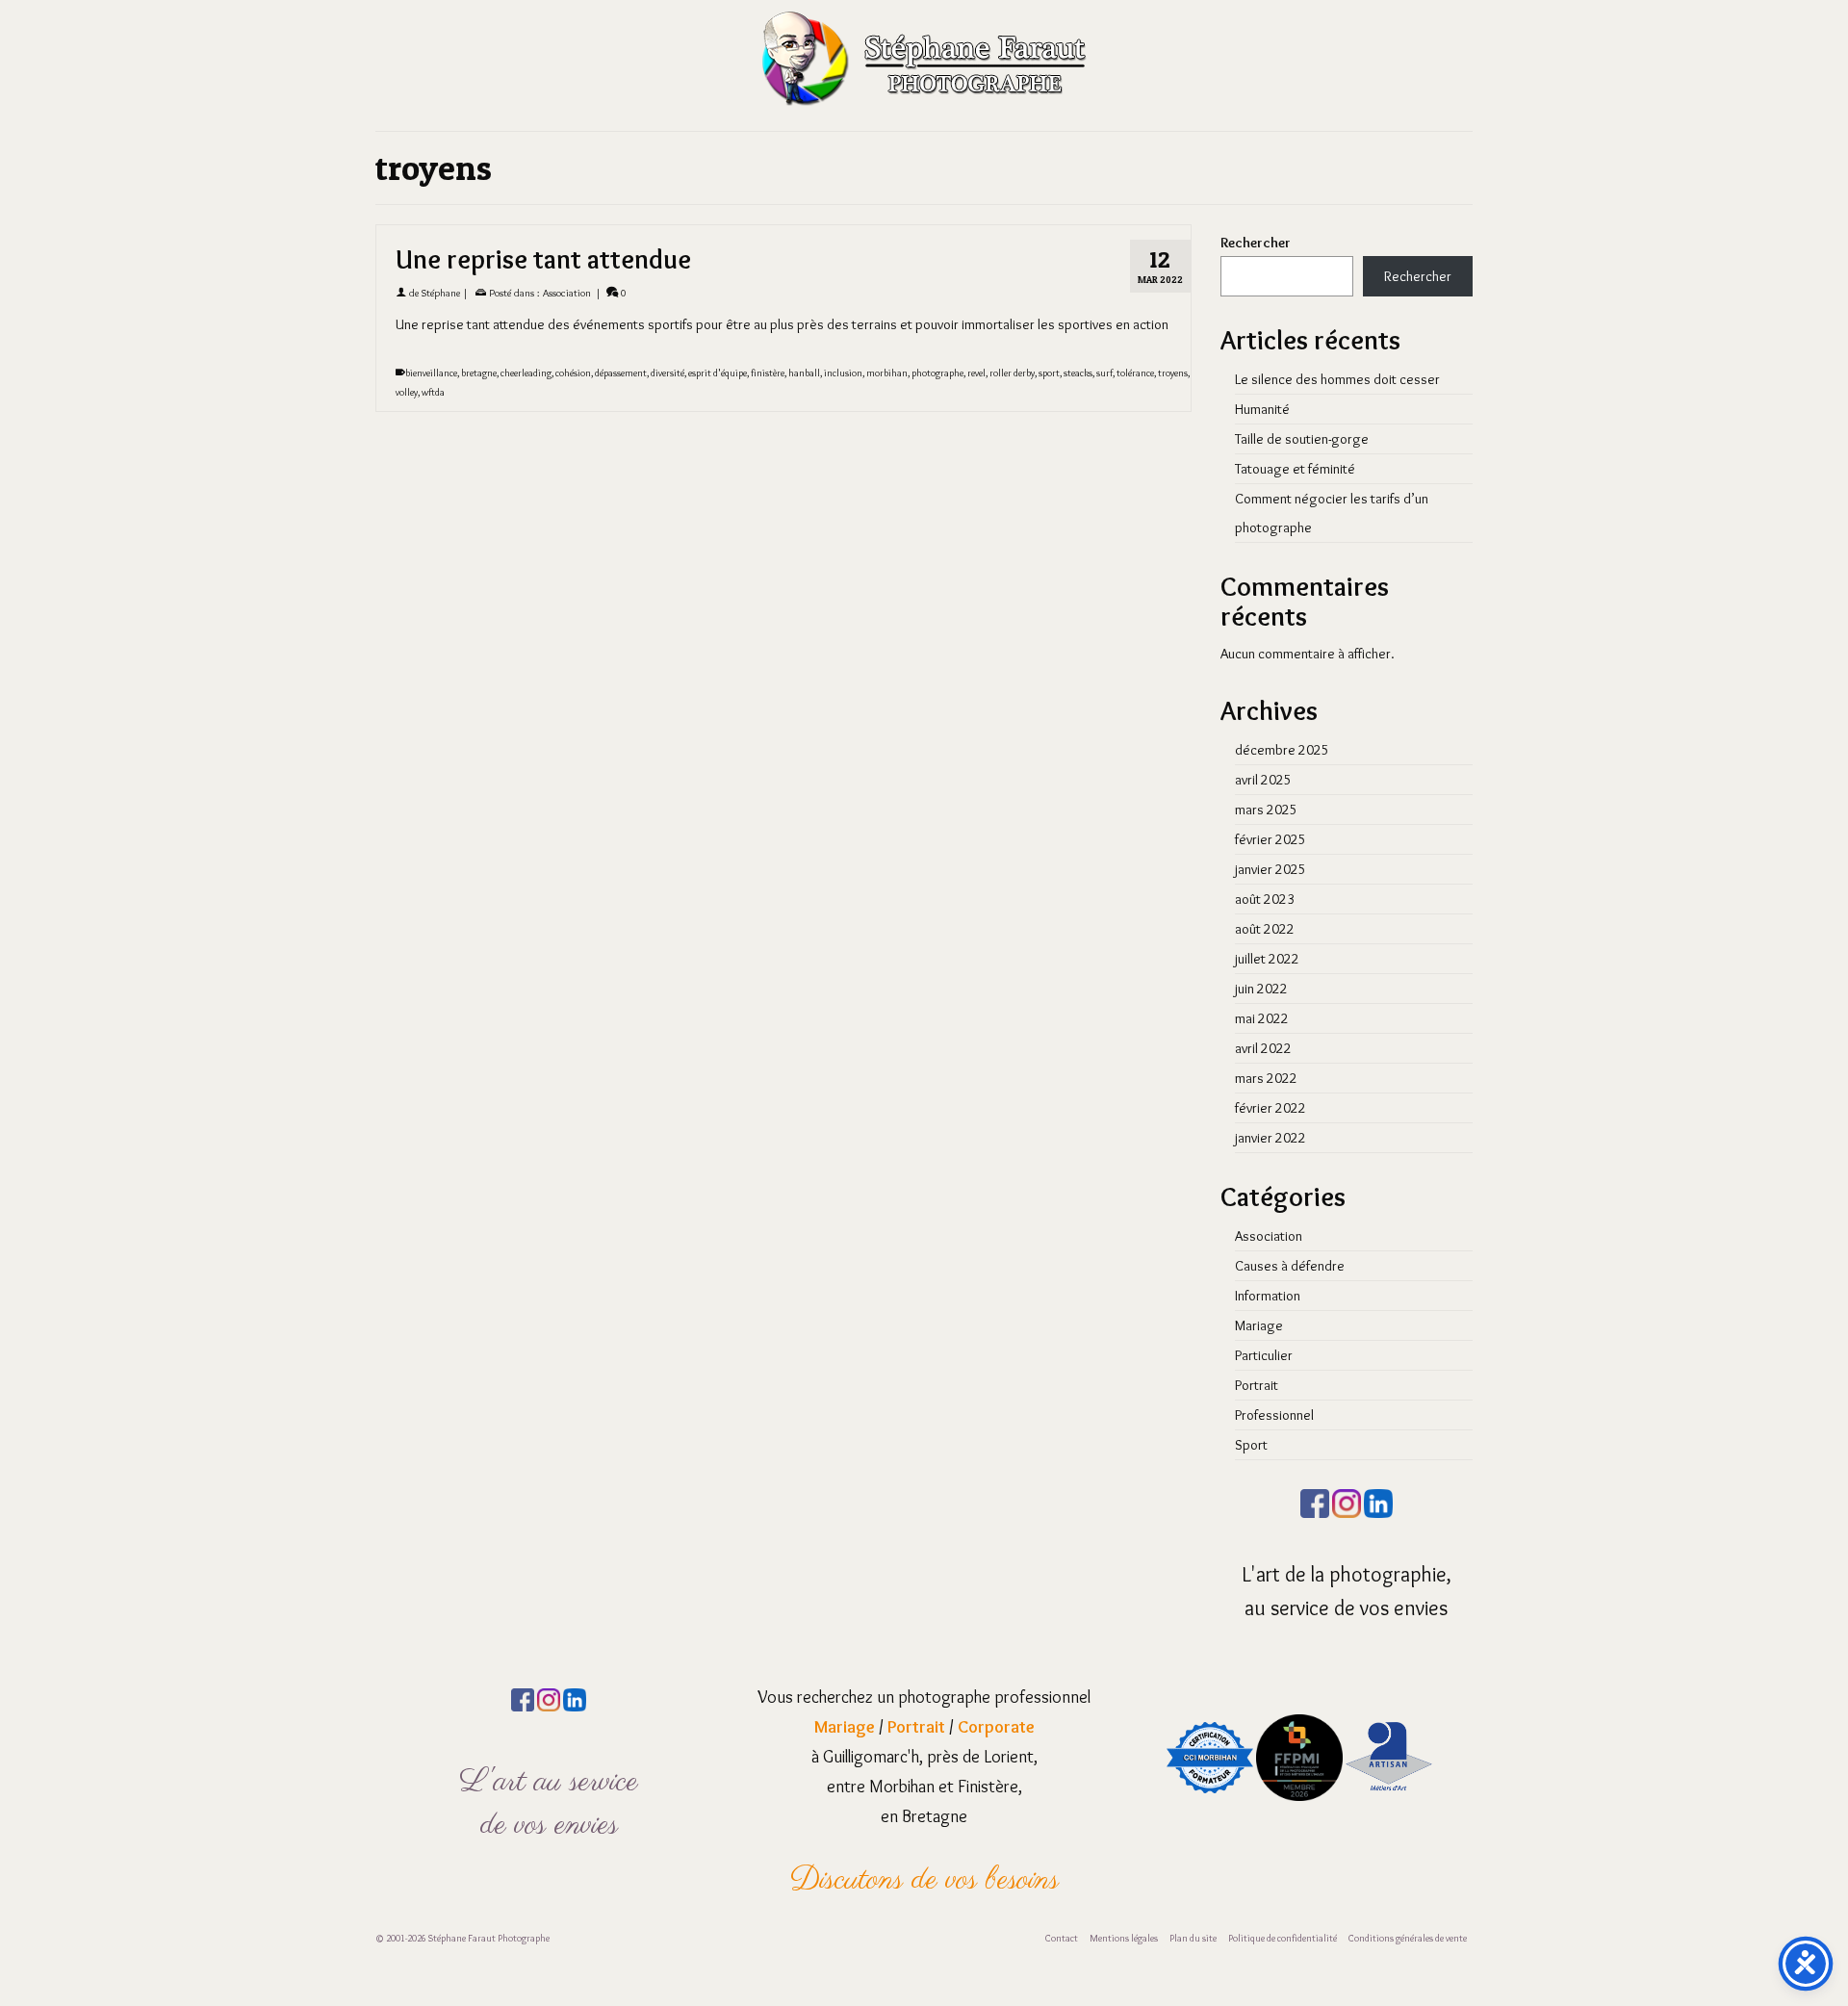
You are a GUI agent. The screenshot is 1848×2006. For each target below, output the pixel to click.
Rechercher (1256, 243)
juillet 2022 (1267, 959)
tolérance (1135, 373)
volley (407, 392)
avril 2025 (1263, 780)
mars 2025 (1266, 810)
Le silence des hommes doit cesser (1337, 379)
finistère (768, 373)
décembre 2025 (1282, 750)
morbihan (887, 373)
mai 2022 (1262, 1018)
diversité (667, 373)
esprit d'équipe (718, 373)
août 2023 (1265, 899)
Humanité (1262, 409)
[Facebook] (1315, 1500)
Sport (1251, 1445)
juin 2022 (1261, 989)
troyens (1173, 373)
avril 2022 (1263, 1048)
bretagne (479, 373)
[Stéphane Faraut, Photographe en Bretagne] (924, 58)
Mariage (1259, 1325)
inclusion (843, 373)
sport (1049, 373)
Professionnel (1274, 1415)
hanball (804, 373)
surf (1104, 373)
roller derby (1012, 373)
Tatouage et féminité (1295, 469)
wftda (433, 392)
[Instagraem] (1347, 1500)
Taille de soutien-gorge (1302, 439)
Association (567, 293)
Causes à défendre (1290, 1266)
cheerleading (526, 373)
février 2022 (1270, 1108)
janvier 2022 (1270, 1138)
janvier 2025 (1270, 869)
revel (976, 373)
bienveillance (431, 373)
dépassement (621, 373)
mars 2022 (1266, 1078)
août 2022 (1265, 929)
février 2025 (1270, 839)
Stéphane (441, 293)
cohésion (573, 373)
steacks (1078, 373)
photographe (937, 373)
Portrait (1257, 1385)
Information (1268, 1296)
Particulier (1264, 1355)
